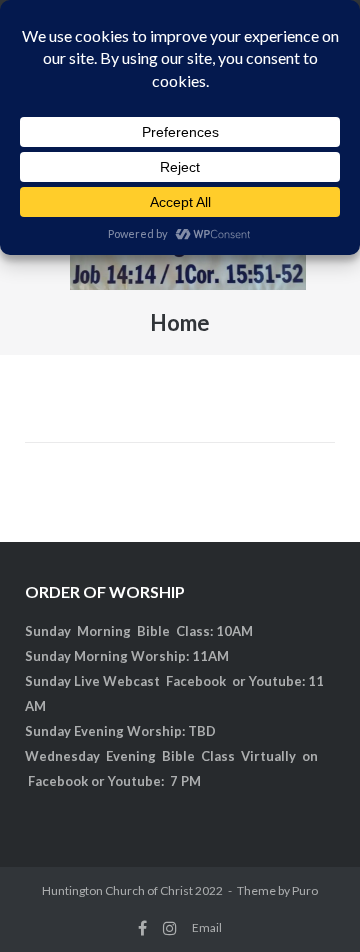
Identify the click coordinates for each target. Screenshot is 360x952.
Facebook (196, 681)
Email (207, 927)
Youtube (275, 681)
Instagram (170, 928)
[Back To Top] (310, 904)
